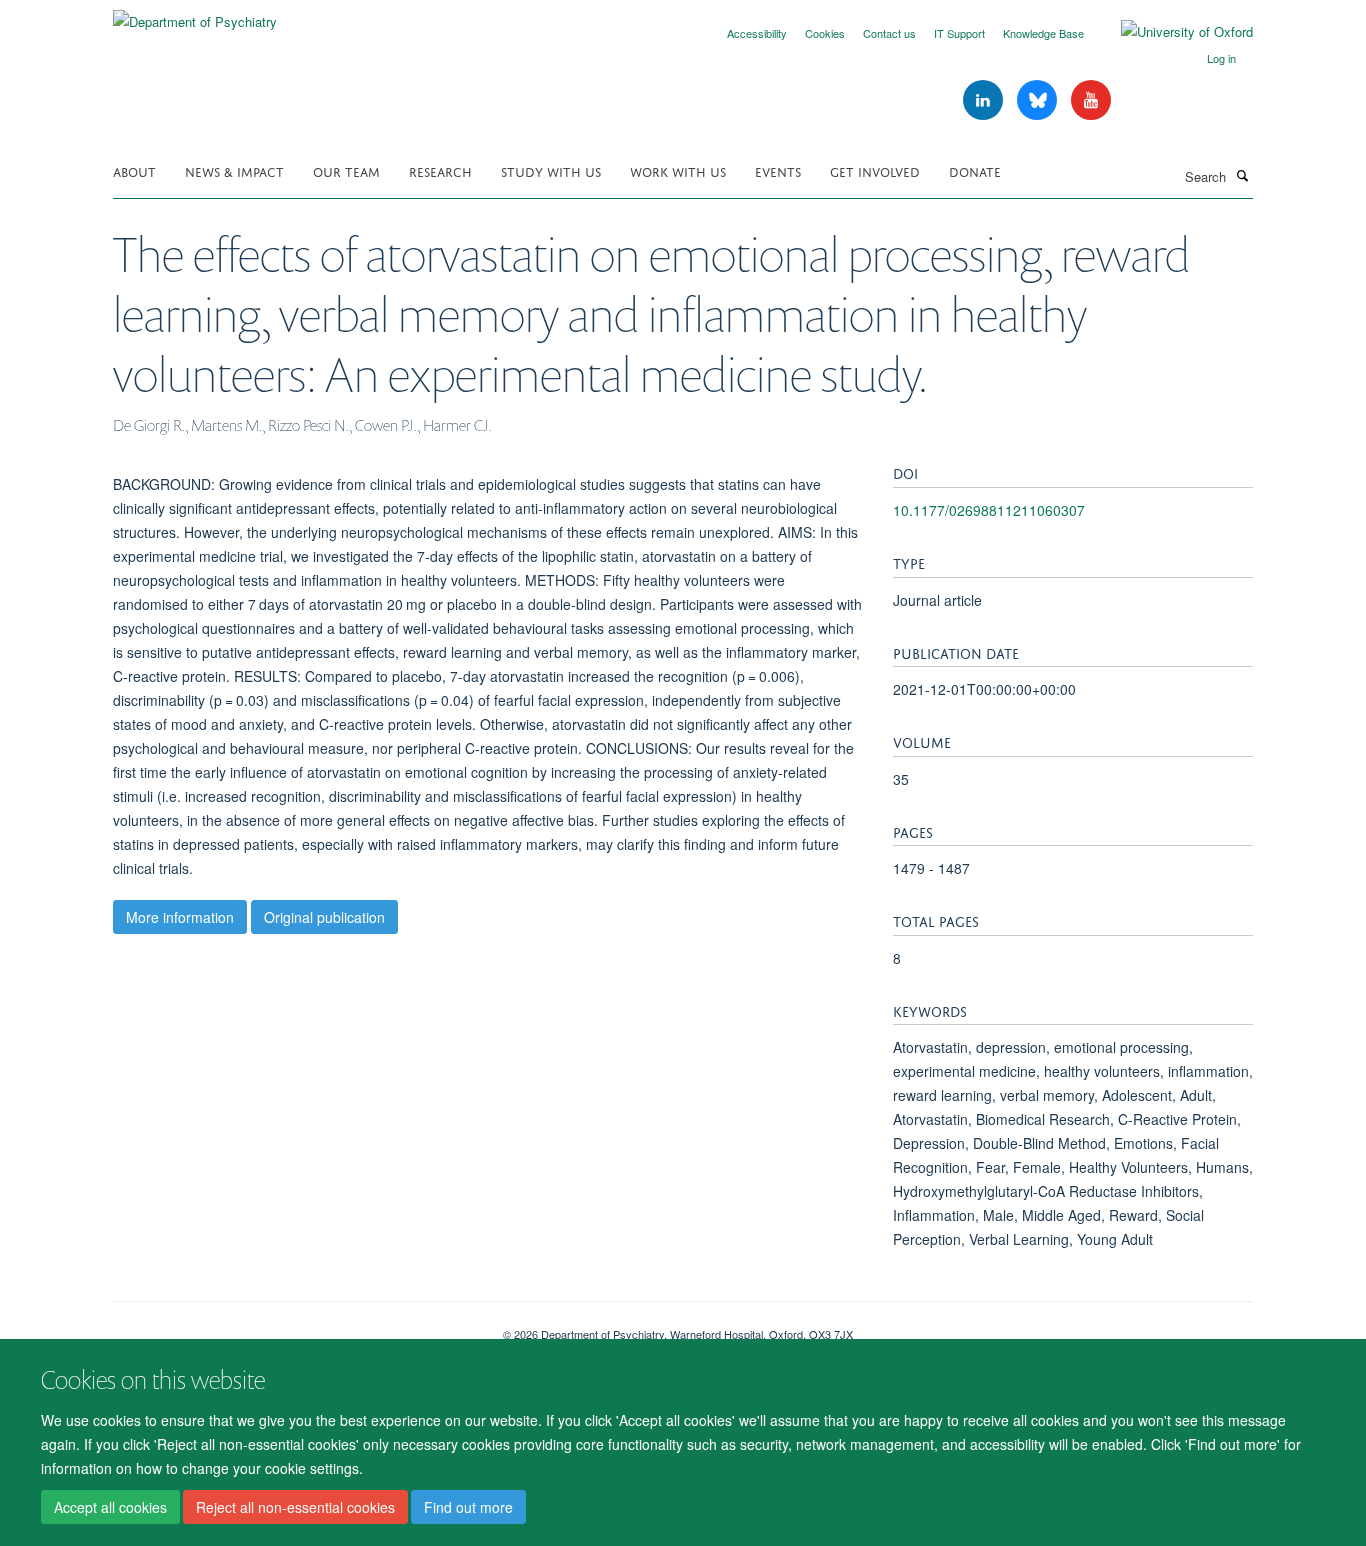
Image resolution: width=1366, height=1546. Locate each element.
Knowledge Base (1043, 33)
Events (778, 170)
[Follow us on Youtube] (1091, 100)
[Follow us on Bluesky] (1039, 100)
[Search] (1242, 175)
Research (440, 170)
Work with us (678, 170)
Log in (1221, 58)
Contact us (889, 33)
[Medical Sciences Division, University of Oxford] (293, 1327)
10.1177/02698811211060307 (989, 510)
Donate (975, 170)
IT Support (959, 33)
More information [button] (180, 917)
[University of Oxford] (1172, 32)
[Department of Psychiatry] (195, 14)
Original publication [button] (324, 917)
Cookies (825, 33)
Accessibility (757, 33)
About (134, 170)
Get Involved (875, 170)
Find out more (468, 1507)
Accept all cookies (110, 1507)
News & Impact (234, 170)
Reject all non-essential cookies (295, 1507)
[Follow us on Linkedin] (985, 100)
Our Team (346, 170)
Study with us (551, 170)
